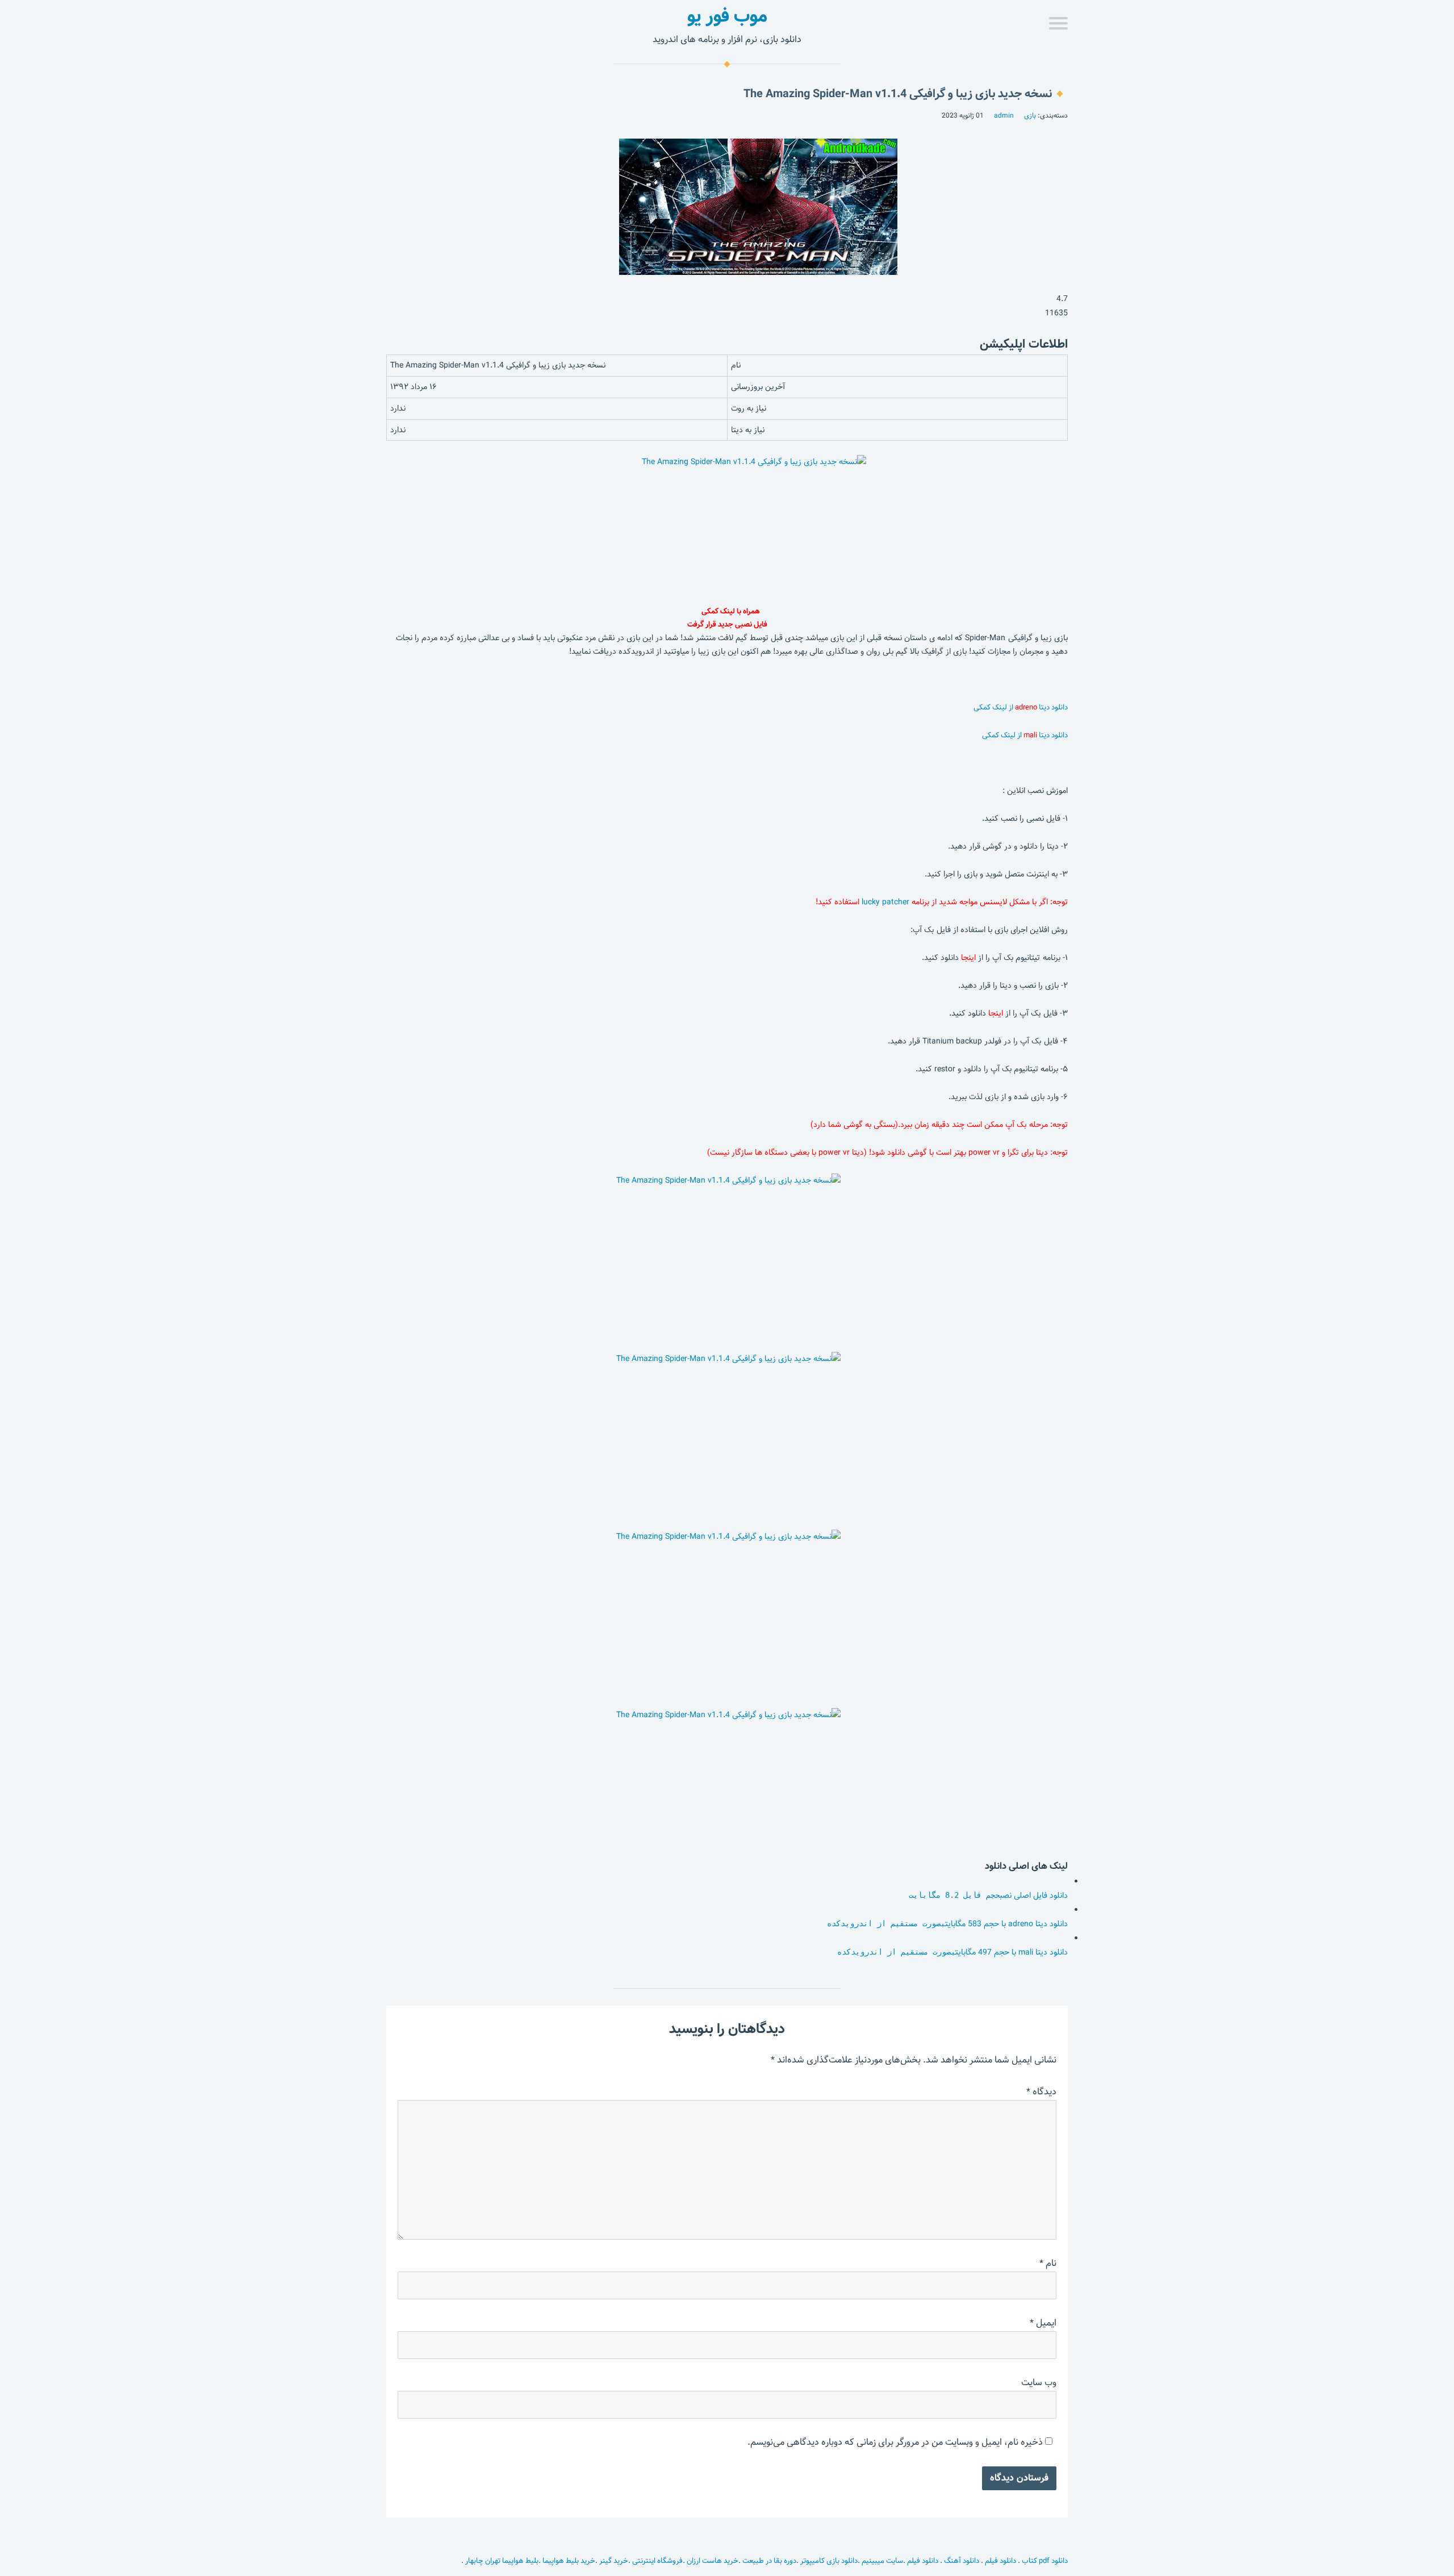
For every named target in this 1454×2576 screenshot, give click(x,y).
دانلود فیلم (1000, 2561)
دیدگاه (1041, 2092)
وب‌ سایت (1039, 2383)
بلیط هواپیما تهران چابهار (502, 2561)
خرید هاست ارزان (713, 2561)
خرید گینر (614, 2561)
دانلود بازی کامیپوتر (829, 2561)
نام (1048, 2263)
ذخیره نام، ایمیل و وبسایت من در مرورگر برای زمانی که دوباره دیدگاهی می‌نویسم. (895, 2442)
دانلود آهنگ (962, 2561)
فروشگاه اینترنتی (657, 2561)
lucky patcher (887, 902)
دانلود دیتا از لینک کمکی (1021, 707)
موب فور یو (727, 16)
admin (1004, 115)
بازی (1030, 115)
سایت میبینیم (882, 2561)
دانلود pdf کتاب (1044, 2561)
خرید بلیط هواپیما (569, 2561)
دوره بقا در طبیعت (769, 2561)
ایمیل (1043, 2323)
